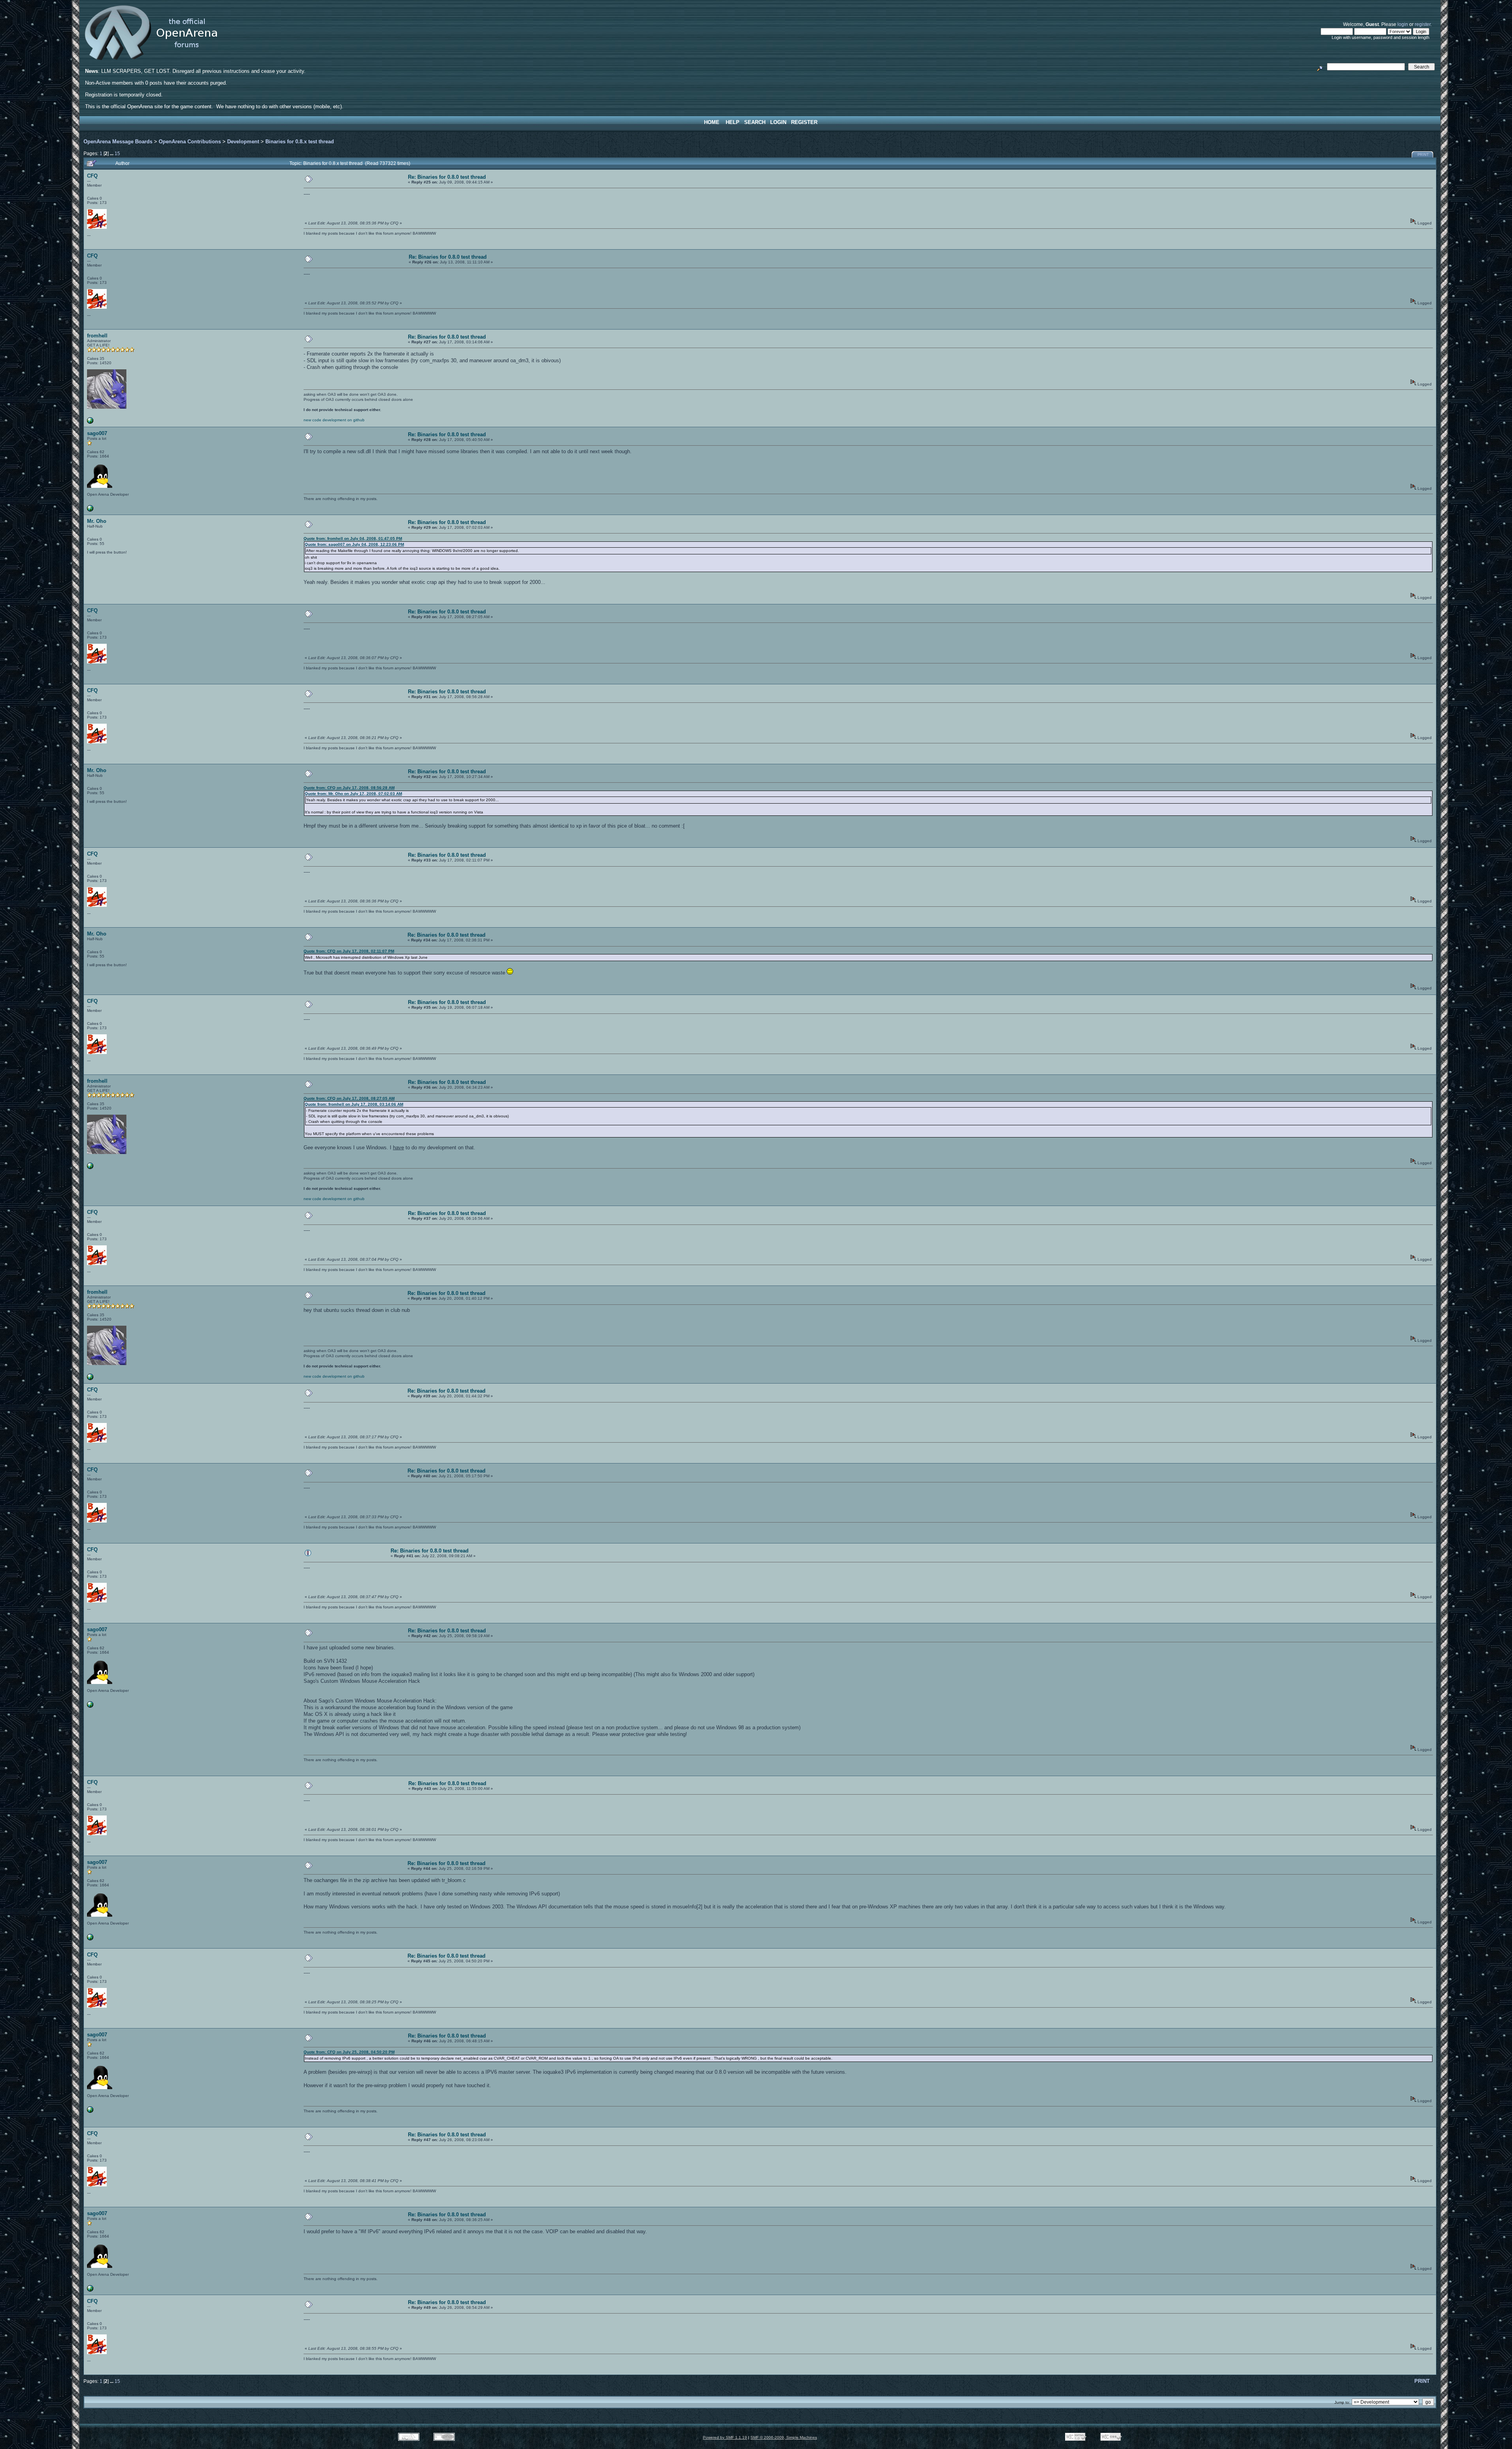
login (1403, 24)
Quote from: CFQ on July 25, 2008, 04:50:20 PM (349, 2052)
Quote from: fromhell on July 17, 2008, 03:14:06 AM (354, 1104)
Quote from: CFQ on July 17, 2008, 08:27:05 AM (349, 1098)
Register (804, 122)
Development (243, 142)
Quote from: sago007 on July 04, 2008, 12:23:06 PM (354, 544)
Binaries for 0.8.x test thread (300, 142)
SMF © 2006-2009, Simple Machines (784, 2437)
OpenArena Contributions (190, 142)
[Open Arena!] (90, 422)
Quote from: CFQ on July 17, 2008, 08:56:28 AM (349, 788)
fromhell (97, 336)
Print (1423, 155)
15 (117, 153)
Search (755, 122)
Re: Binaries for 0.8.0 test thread (447, 177)
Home (712, 122)
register (1423, 24)
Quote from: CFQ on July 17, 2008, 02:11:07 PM (349, 951)
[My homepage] (90, 510)
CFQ (92, 176)
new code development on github (334, 420)
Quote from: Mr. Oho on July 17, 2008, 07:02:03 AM (353, 794)
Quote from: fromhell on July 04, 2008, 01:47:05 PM (353, 538)
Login (778, 122)
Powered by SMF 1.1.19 (725, 2437)
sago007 (97, 433)
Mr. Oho (97, 521)
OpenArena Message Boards (118, 142)
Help (733, 122)
